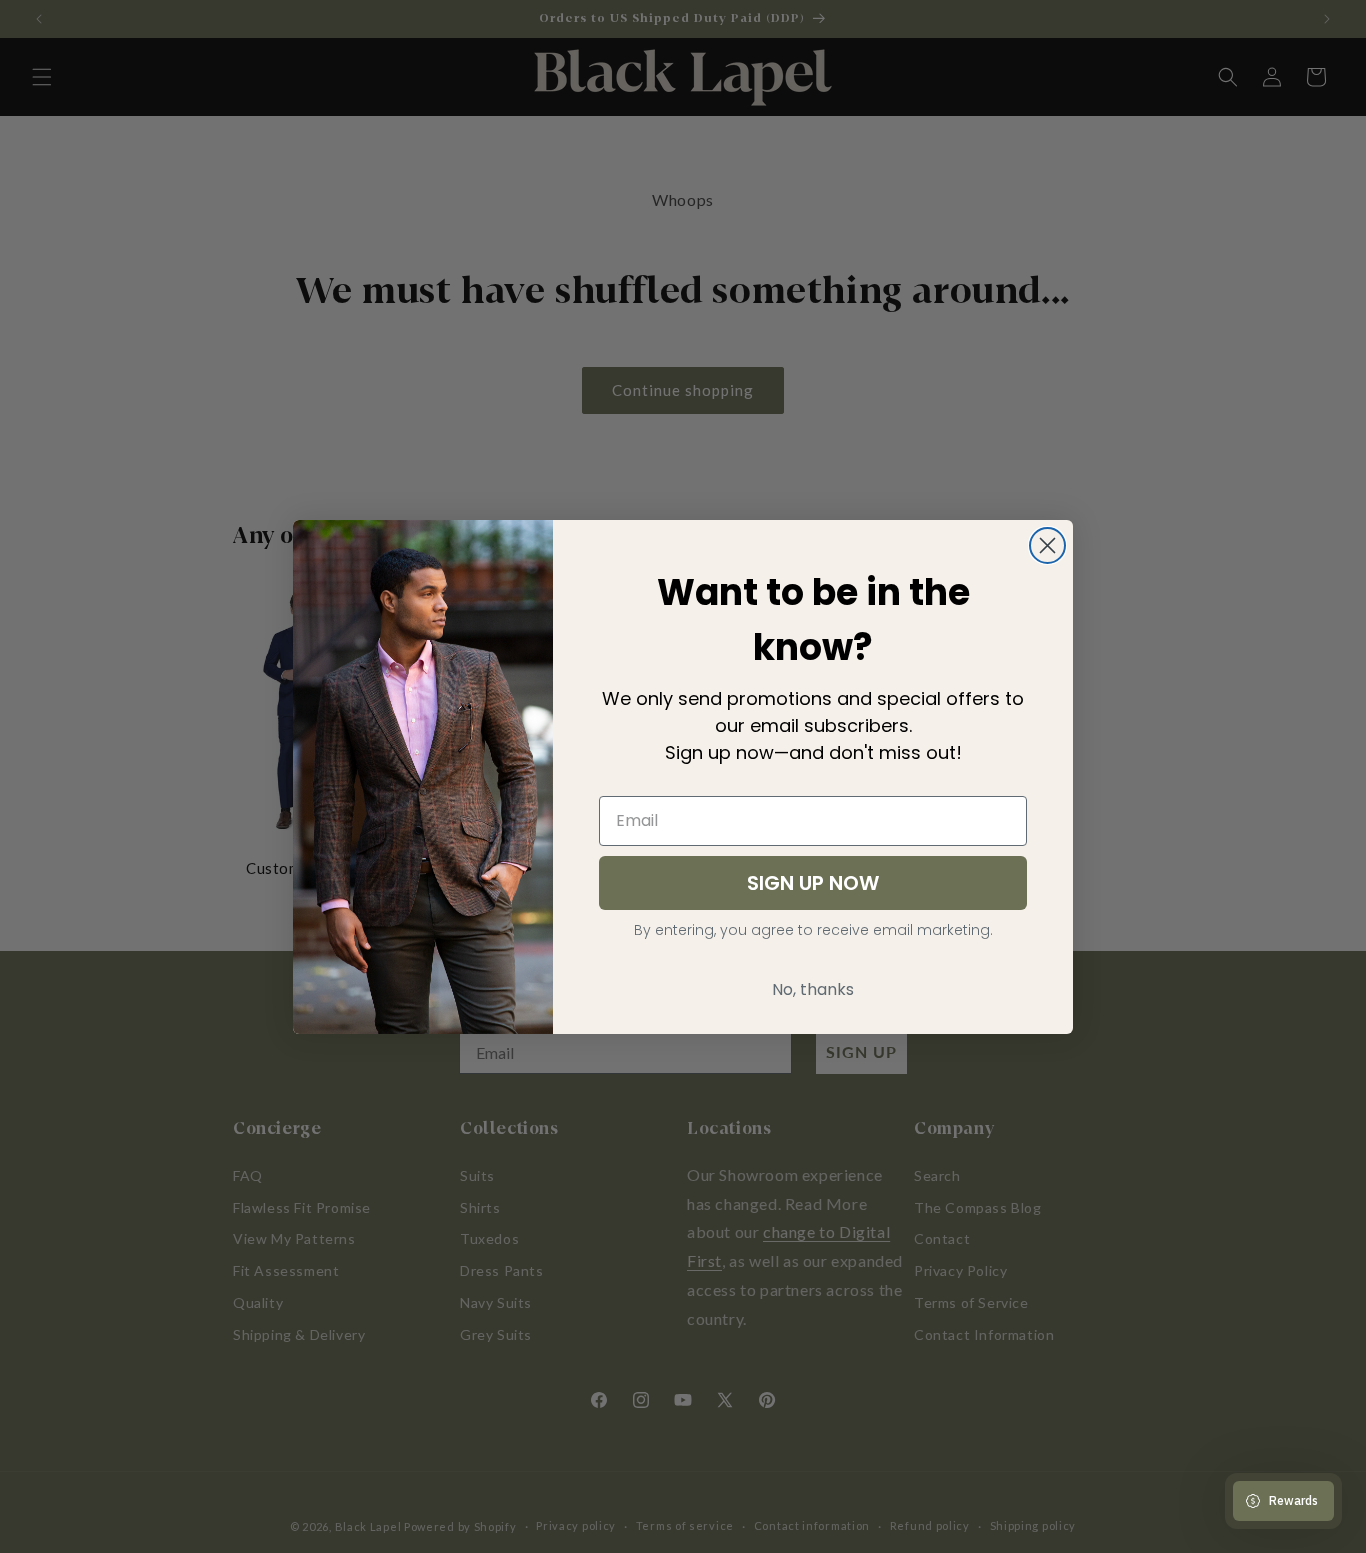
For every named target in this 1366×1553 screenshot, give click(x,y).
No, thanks (813, 989)
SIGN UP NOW (813, 883)
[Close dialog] (1047, 545)
